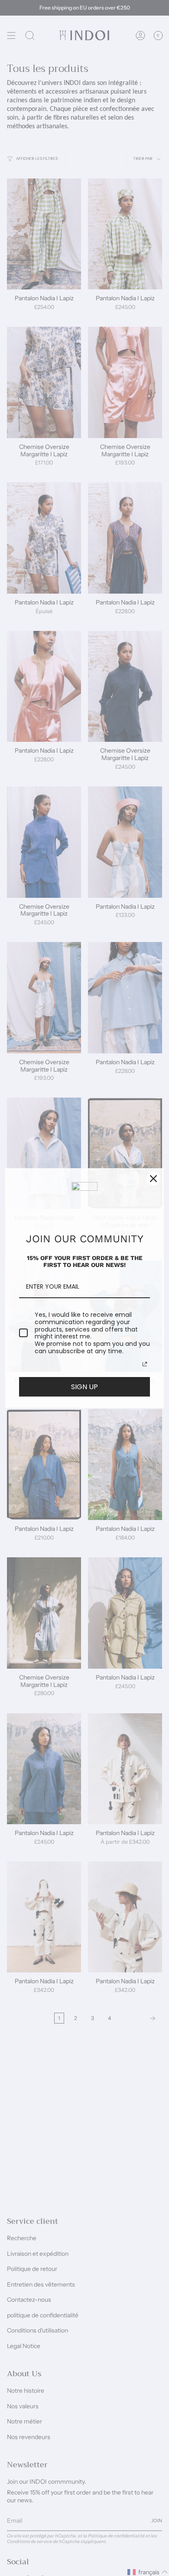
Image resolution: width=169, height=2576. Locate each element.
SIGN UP (84, 1387)
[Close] (153, 1179)
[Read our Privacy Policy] (145, 1364)
